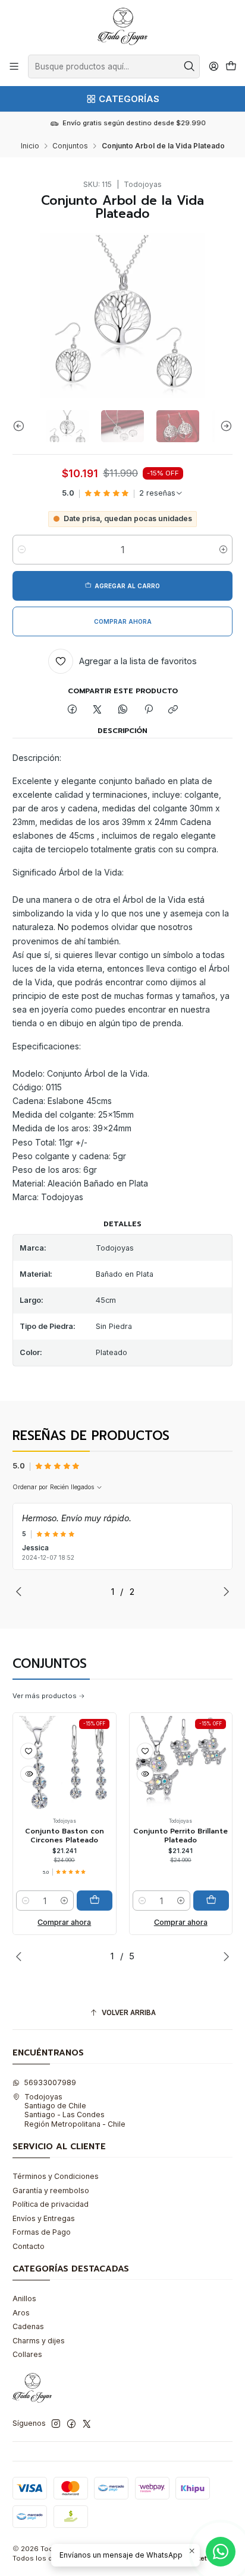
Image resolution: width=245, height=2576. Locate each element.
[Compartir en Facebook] (73, 710)
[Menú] (14, 66)
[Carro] (231, 67)
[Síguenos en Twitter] (87, 2424)
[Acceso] (213, 66)
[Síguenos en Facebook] (71, 2424)
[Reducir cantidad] (22, 550)
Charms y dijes (39, 2341)
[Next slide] (224, 426)
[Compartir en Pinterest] (148, 710)
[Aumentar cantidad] (223, 550)
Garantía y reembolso (51, 2190)
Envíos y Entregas (44, 2218)
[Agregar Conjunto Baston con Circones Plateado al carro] (61, 1901)
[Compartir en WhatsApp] (123, 710)
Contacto (29, 2246)
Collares (27, 2354)
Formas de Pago (42, 2232)
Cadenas (28, 2326)
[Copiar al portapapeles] (173, 710)
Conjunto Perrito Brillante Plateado (147, 1836)
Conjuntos (70, 146)
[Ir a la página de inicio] (122, 26)
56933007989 (50, 2082)
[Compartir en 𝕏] (98, 710)
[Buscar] (190, 66)
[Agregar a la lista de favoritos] (111, 1751)
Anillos (24, 2299)
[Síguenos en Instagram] (56, 2424)
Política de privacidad (51, 2204)
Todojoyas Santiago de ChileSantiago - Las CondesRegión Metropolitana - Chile (75, 2110)
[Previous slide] (21, 426)
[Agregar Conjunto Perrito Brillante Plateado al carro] (177, 1901)
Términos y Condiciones (56, 2176)
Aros (21, 2313)
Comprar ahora (146, 1922)
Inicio (30, 146)
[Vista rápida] (111, 1774)
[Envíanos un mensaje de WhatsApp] (221, 2552)
